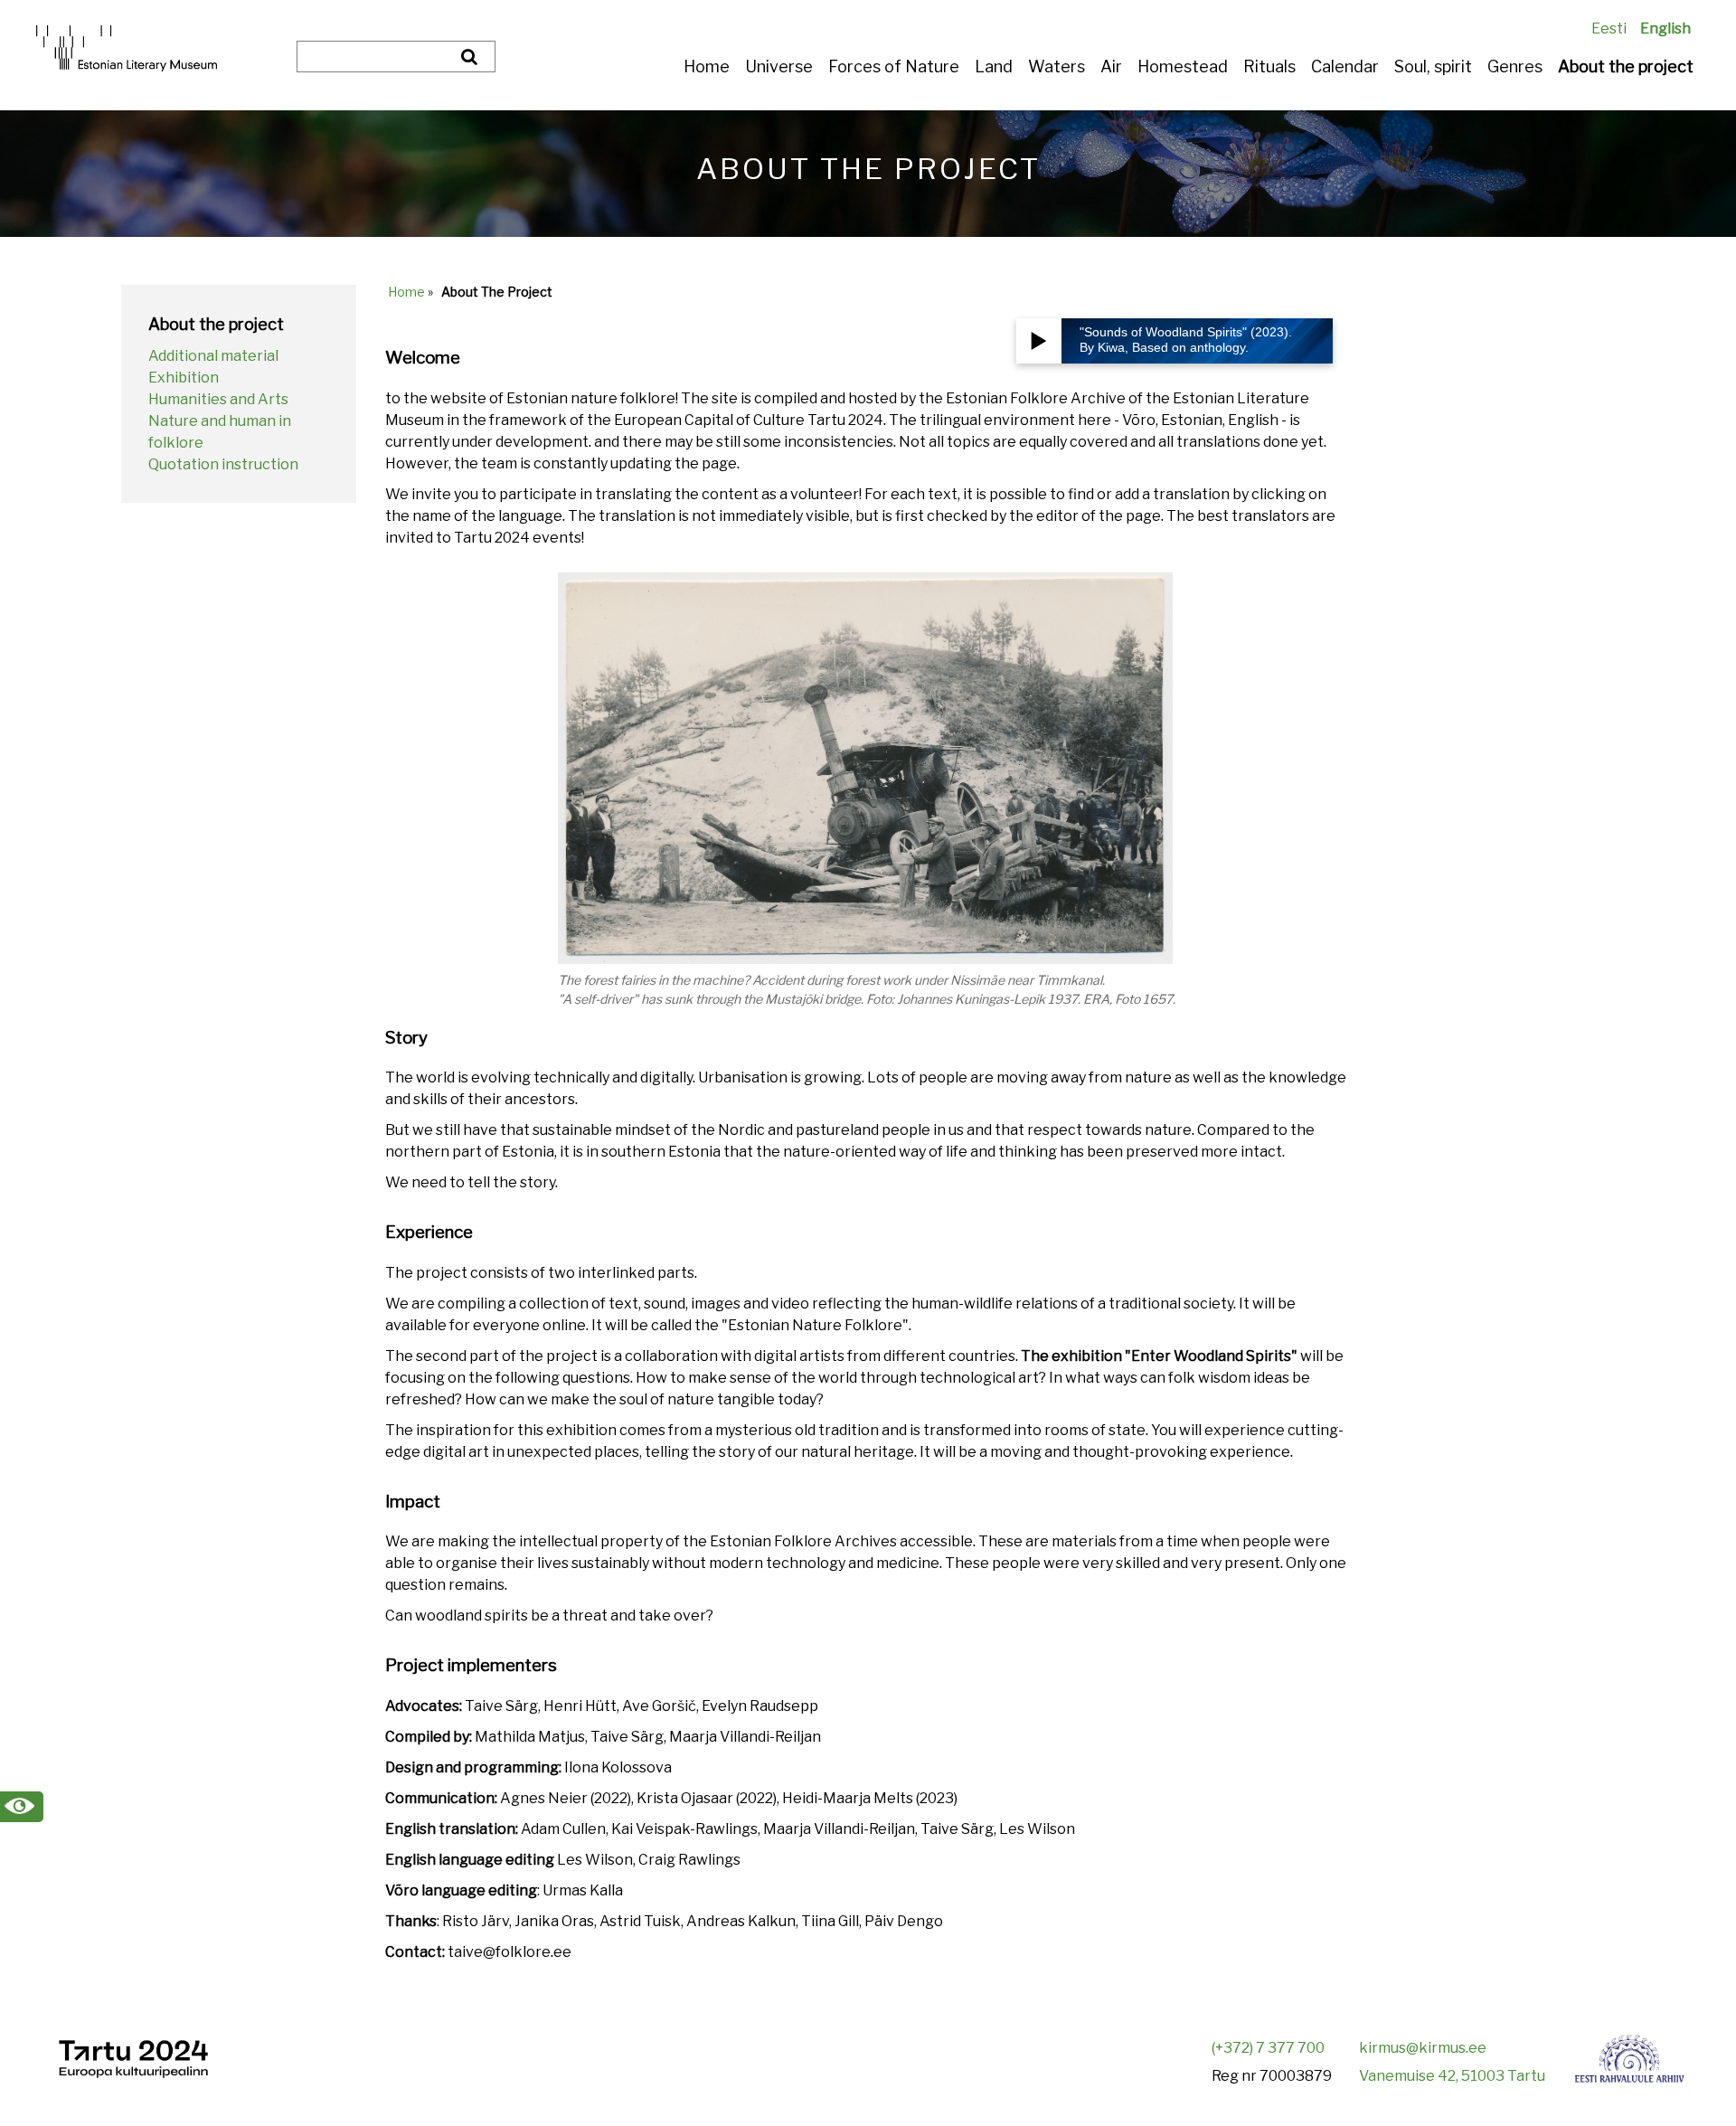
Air (1111, 66)
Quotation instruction (223, 464)
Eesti (1609, 28)
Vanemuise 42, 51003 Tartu (1452, 2076)
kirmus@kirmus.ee (1423, 2048)
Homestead (1183, 66)
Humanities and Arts (218, 399)
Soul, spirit (1433, 66)
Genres (1515, 66)
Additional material (213, 356)
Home (707, 66)
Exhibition (184, 378)
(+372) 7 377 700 (1268, 2048)
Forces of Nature (894, 66)
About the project (1626, 66)
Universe (779, 66)
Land (994, 66)
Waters (1057, 66)
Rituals (1269, 66)
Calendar (1345, 66)
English (1665, 28)
